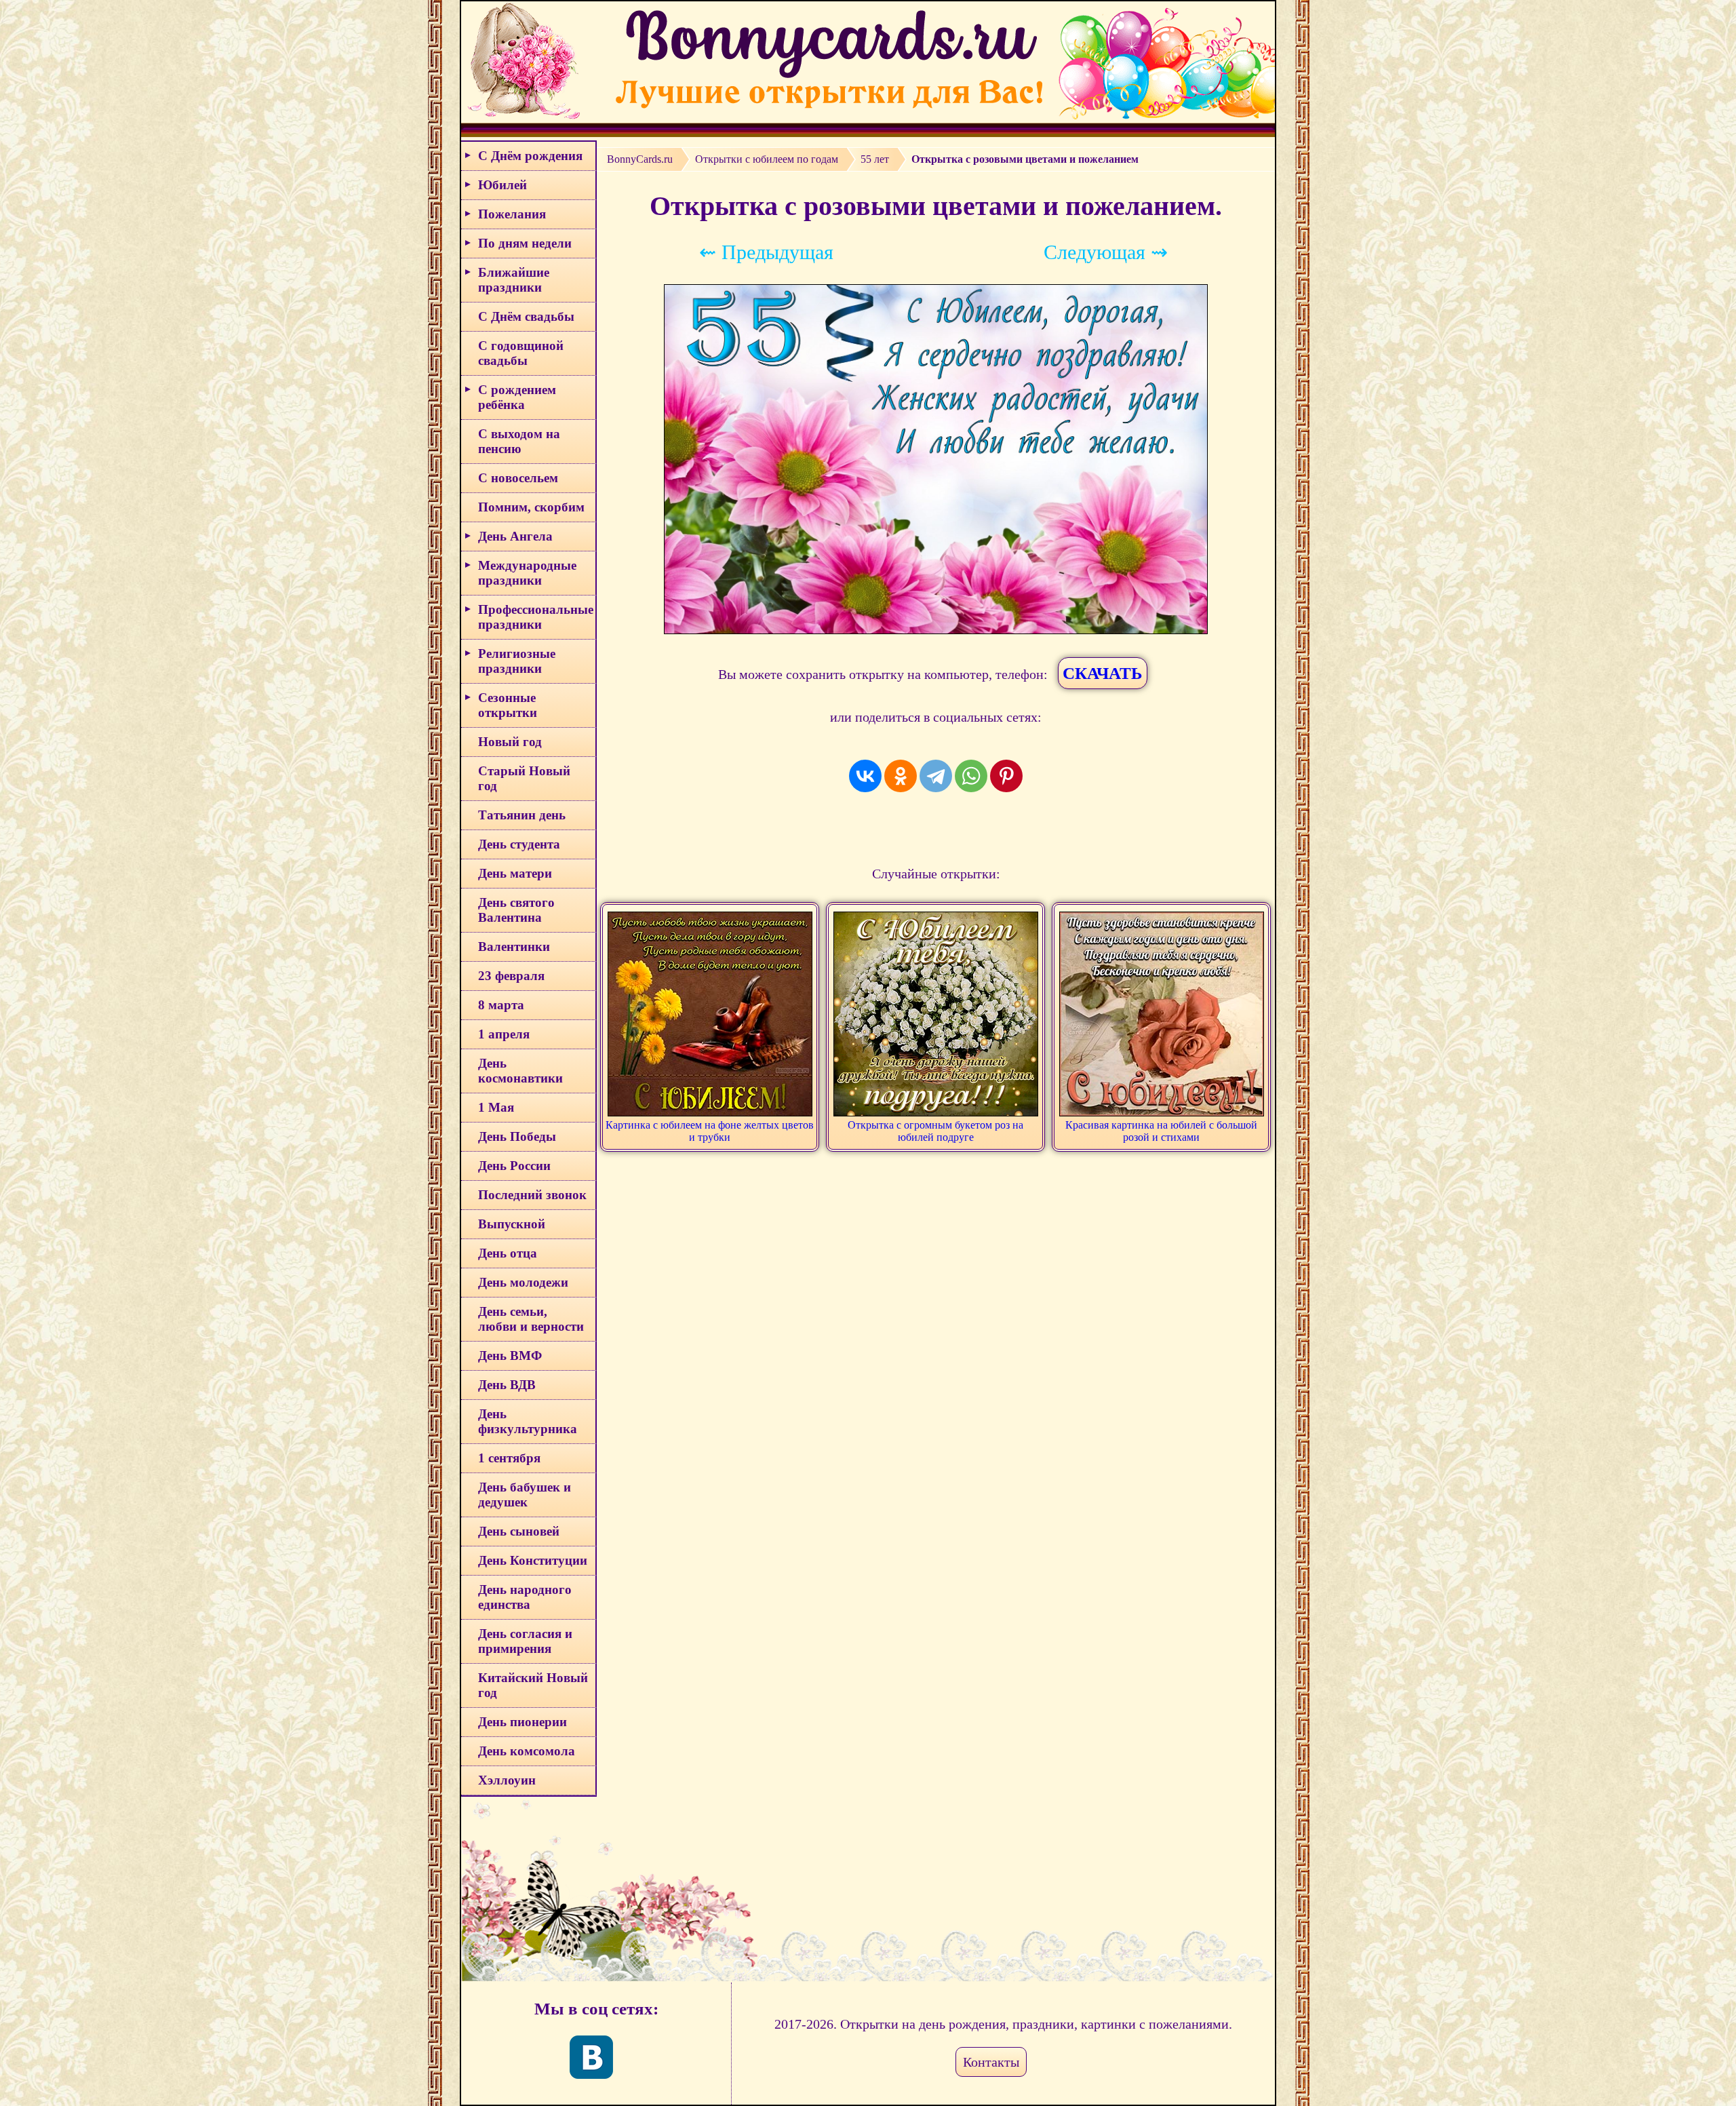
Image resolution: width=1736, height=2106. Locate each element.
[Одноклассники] (901, 776)
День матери (515, 873)
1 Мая (496, 1107)
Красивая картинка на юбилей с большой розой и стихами (1161, 1131)
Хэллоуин (507, 1780)
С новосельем (518, 478)
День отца (508, 1253)
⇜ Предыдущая (766, 252)
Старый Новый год (524, 778)
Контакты (991, 2062)
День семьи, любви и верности (531, 1319)
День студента (519, 844)
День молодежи (523, 1282)
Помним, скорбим (531, 507)
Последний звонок (532, 1195)
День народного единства (525, 1597)
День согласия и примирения (525, 1641)
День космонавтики (520, 1071)
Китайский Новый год (533, 1685)
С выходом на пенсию (519, 441)
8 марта (501, 1005)
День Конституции (533, 1560)
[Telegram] (936, 776)
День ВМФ (510, 1356)
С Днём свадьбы (526, 316)
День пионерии (522, 1722)
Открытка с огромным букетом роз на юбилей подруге (935, 1131)
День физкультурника (528, 1421)
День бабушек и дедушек (525, 1495)
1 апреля (504, 1034)
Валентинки (514, 947)
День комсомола (527, 1751)
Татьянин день (522, 815)
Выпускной (512, 1224)
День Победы (517, 1136)
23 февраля (511, 976)
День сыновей (519, 1531)
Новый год (510, 742)
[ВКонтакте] (865, 776)
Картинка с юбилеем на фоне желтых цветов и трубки (710, 1131)
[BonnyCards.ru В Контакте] (591, 2057)
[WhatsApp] (971, 776)
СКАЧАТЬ (1103, 673)
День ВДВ (507, 1385)
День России (514, 1166)
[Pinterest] (1006, 776)
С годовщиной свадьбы (521, 353)
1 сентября (509, 1458)
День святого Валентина (516, 910)
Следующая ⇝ (1106, 252)
